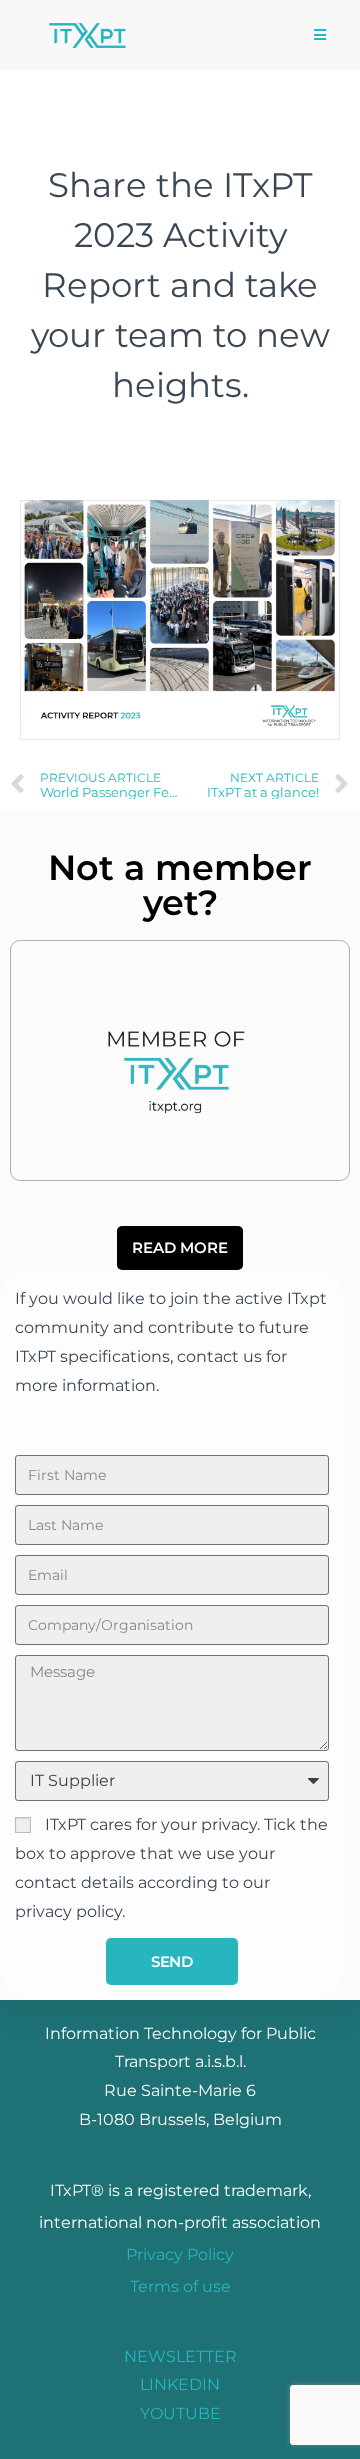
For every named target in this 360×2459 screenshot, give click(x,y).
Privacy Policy (180, 2254)
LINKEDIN (180, 2384)
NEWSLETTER (180, 2356)
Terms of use (180, 2286)
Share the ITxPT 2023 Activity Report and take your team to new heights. (180, 285)
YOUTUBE (180, 2413)
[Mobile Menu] (320, 35)
